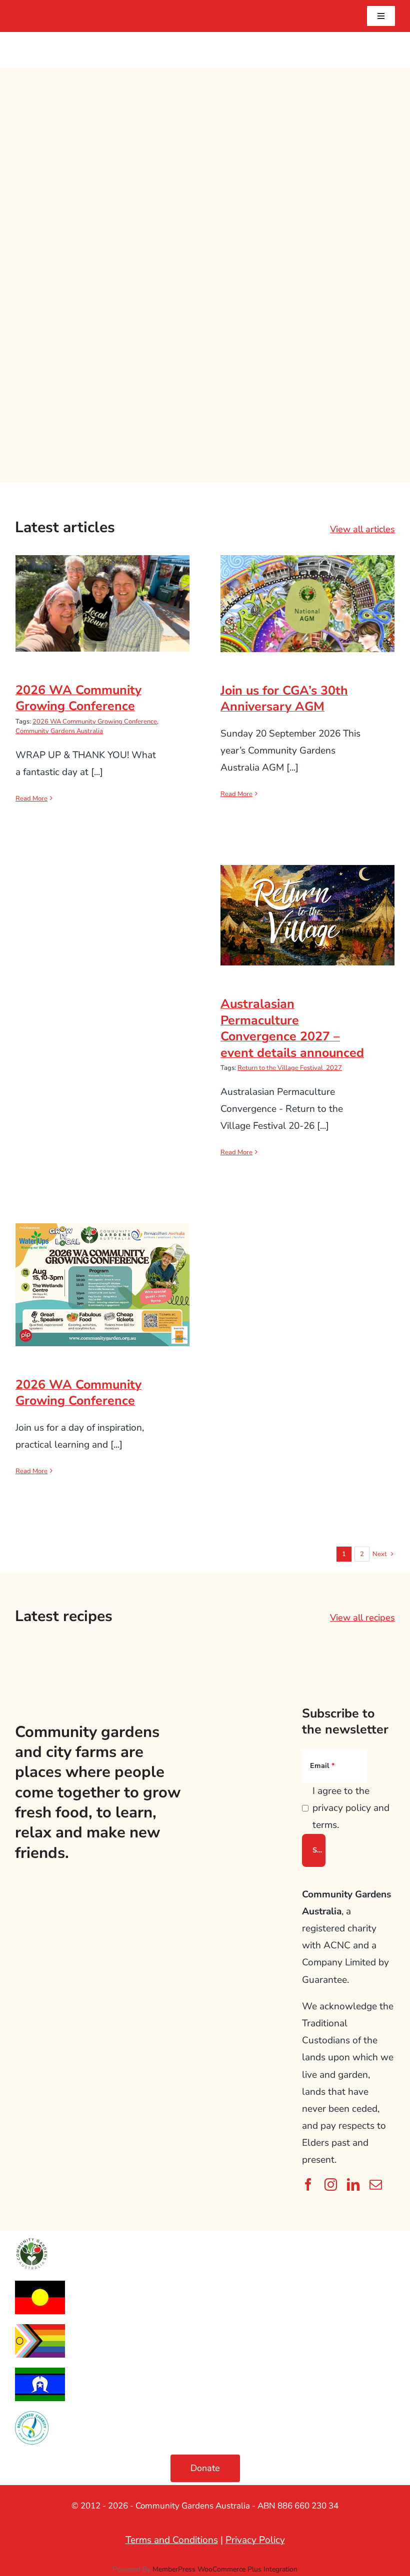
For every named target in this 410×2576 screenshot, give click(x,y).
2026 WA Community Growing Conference (103, 587)
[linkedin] (353, 2184)
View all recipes (362, 1618)
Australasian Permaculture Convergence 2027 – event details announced (308, 891)
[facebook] (308, 2184)
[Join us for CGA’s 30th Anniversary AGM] (307, 603)
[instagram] (331, 2184)
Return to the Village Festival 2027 (290, 1068)
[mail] (376, 2184)
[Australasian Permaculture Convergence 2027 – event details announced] (307, 915)
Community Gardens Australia (59, 731)
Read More (31, 799)
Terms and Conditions (172, 2540)
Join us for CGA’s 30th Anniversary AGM (308, 587)
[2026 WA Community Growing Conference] (102, 603)
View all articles (362, 529)
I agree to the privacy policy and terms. (351, 1808)
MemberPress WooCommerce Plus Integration (225, 2569)
